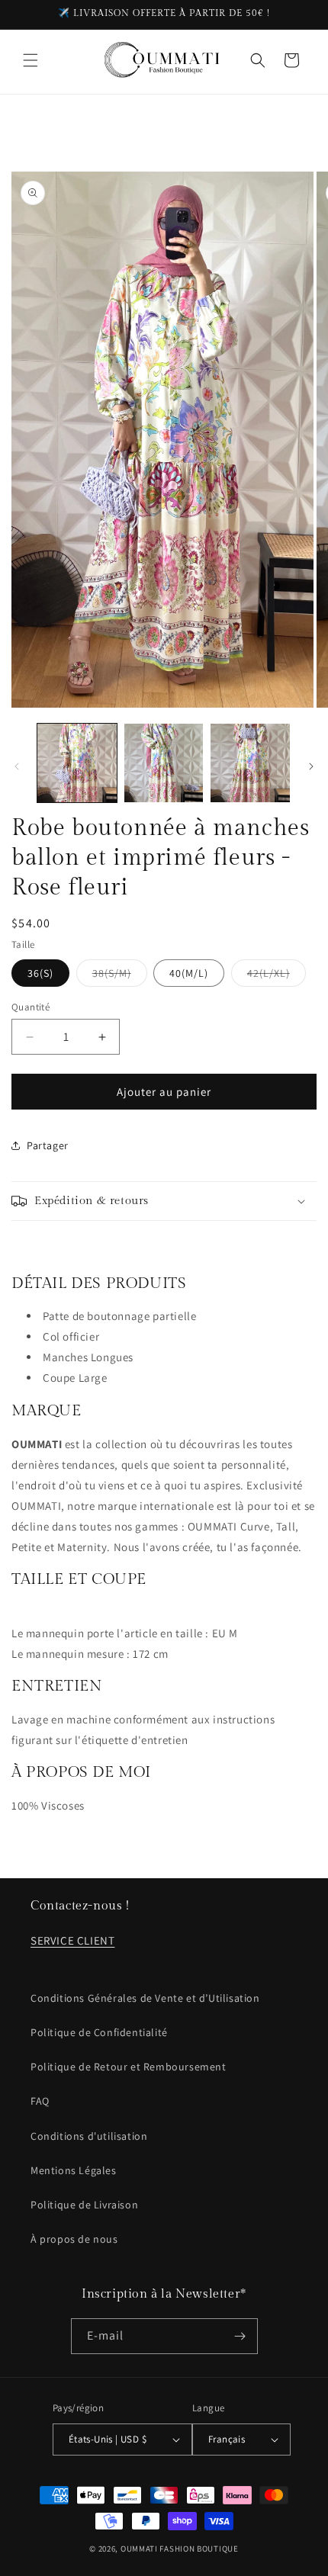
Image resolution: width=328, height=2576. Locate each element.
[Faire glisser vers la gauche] (17, 766)
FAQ (40, 2101)
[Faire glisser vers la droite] (311, 766)
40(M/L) (189, 973)
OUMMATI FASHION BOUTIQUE (180, 2549)
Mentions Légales (74, 2170)
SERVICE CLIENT (72, 1940)
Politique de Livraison (84, 2205)
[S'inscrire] (240, 2336)
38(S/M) (120, 976)
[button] (31, 60)
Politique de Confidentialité (99, 2032)
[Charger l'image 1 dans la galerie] (77, 763)
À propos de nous (74, 2239)
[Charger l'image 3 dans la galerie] (250, 763)
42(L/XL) (277, 976)
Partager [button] (48, 1145)
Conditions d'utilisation (89, 2136)
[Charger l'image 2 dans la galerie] (164, 763)
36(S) (40, 973)
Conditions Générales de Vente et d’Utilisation (145, 1998)
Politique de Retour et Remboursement (129, 2067)
